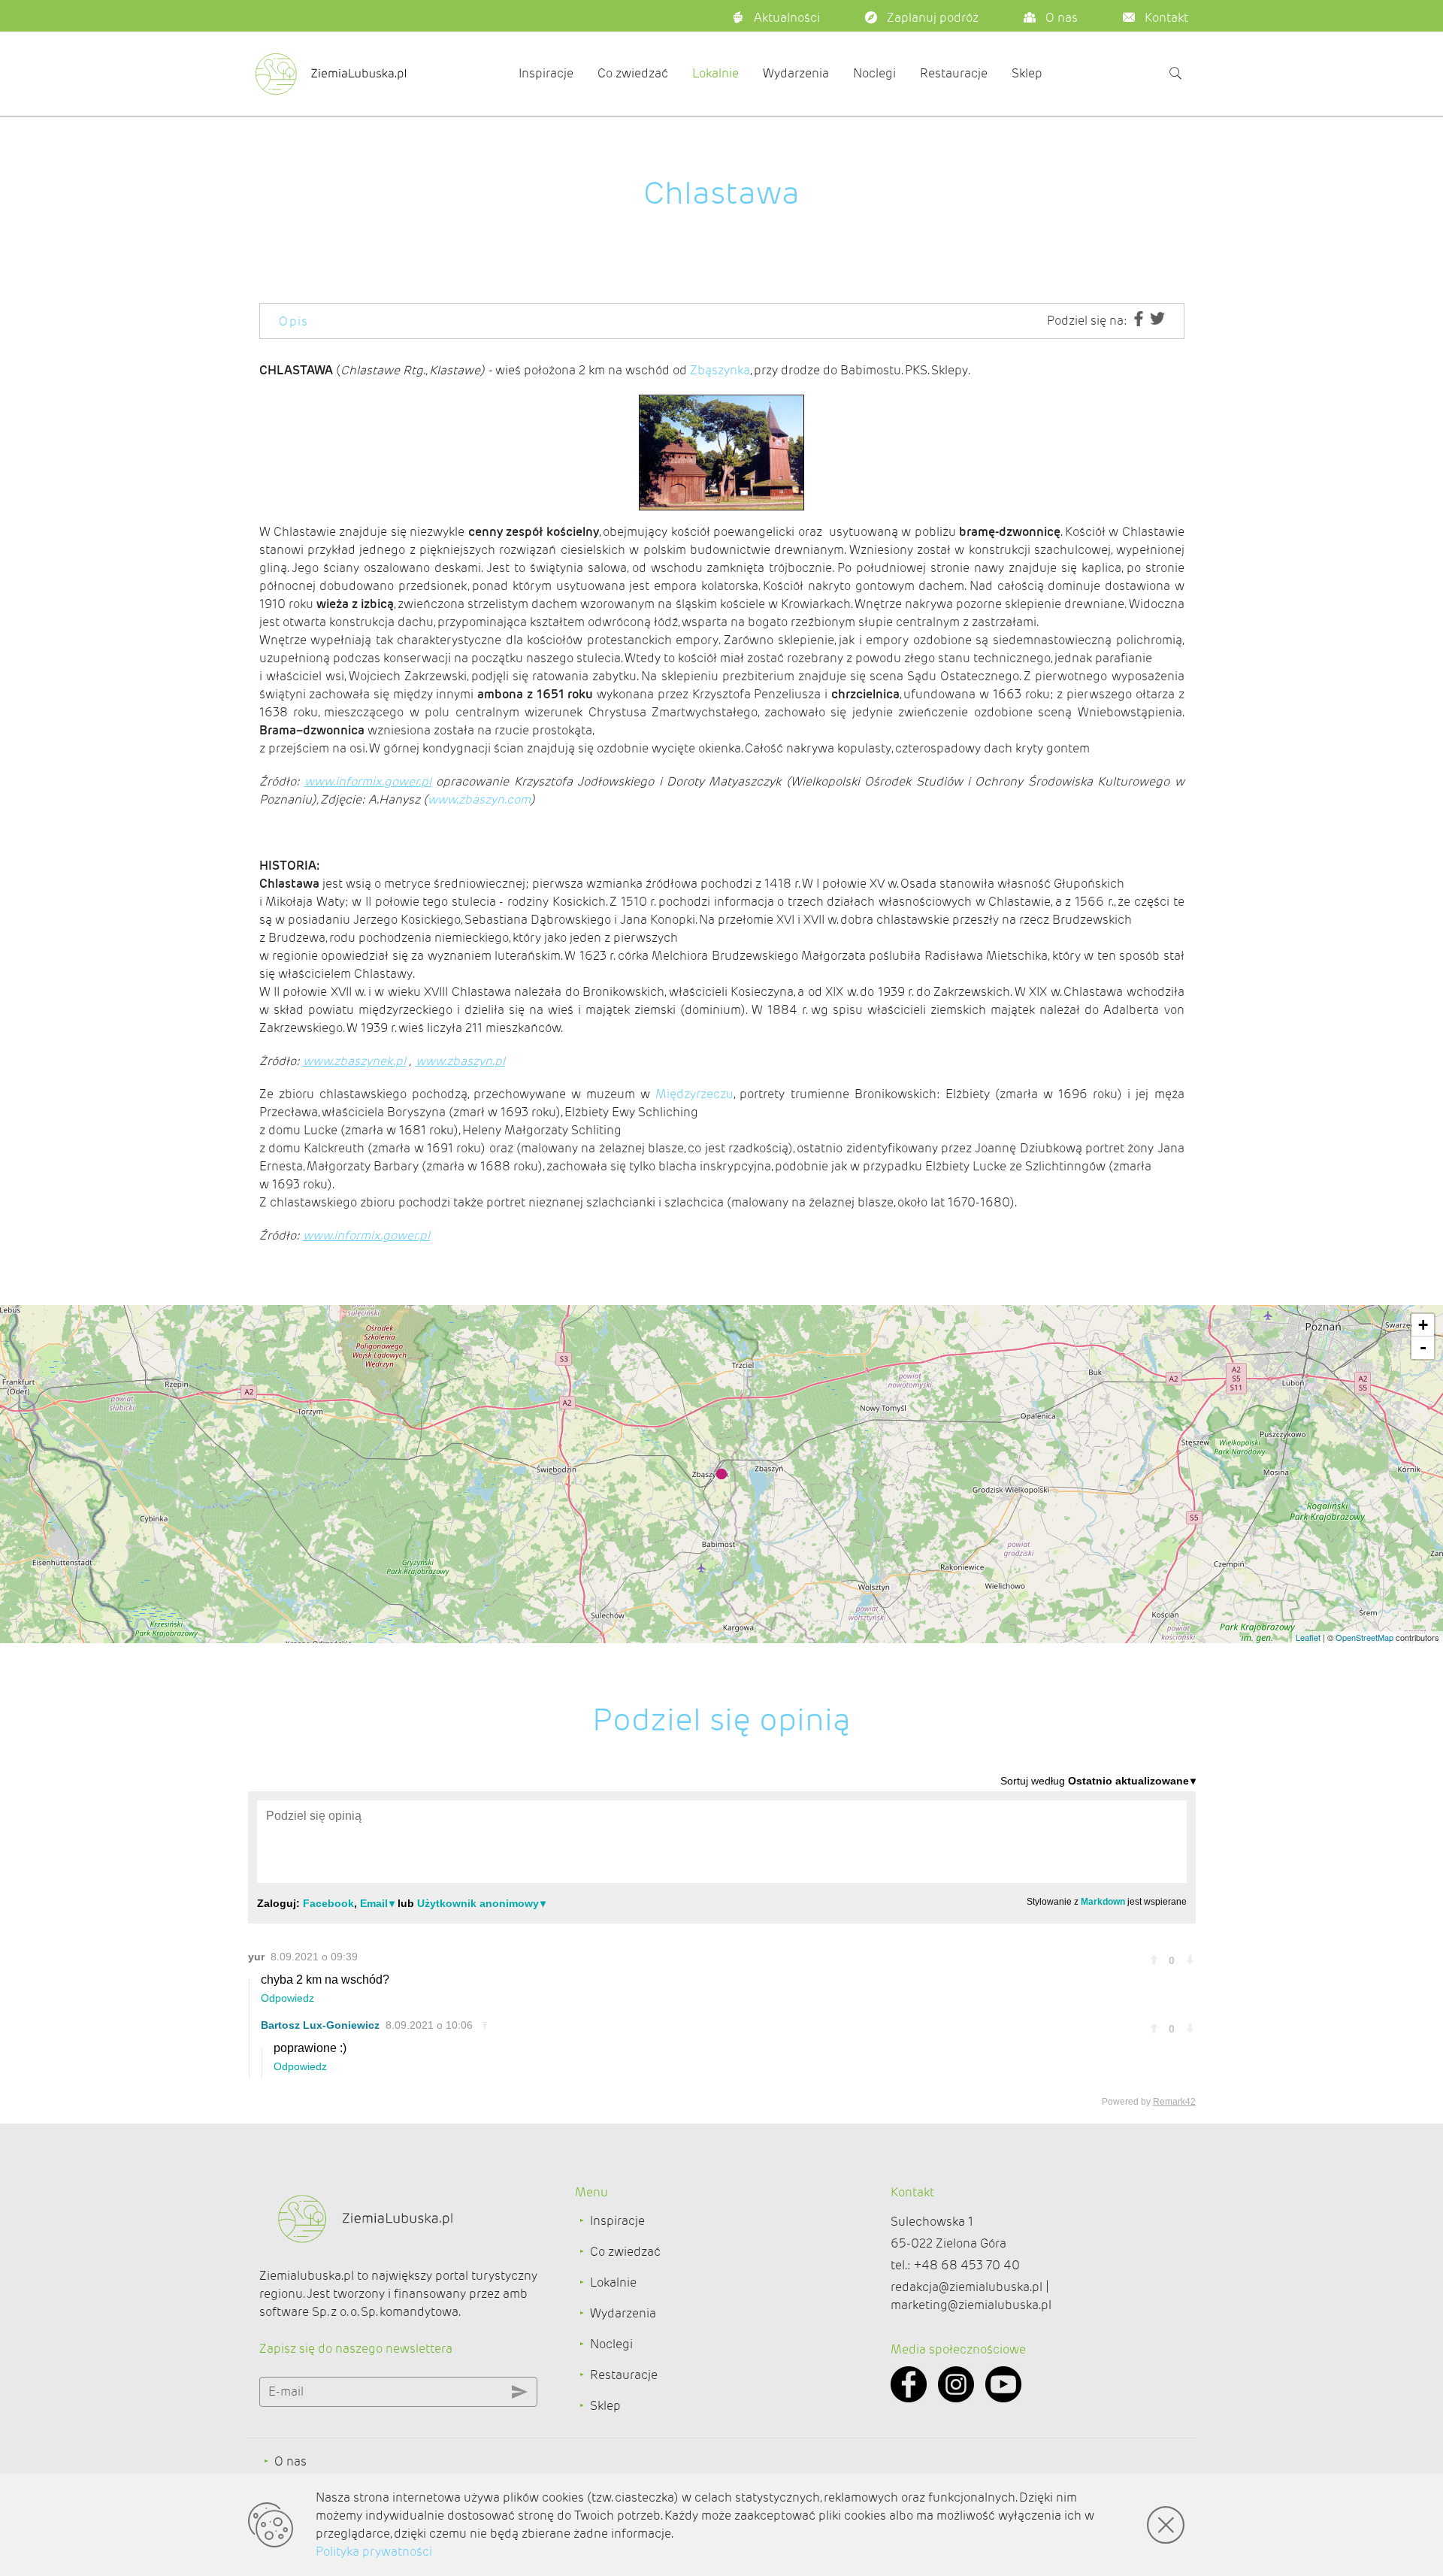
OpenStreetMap (1364, 1637)
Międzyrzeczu (694, 1094)
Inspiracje (546, 73)
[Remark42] (722, 1940)
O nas (290, 2461)
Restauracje (954, 73)
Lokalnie (715, 73)
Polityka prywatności (374, 2552)
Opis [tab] (294, 321)
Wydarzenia (796, 73)
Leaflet (1308, 1637)
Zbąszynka (720, 370)
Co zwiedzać (633, 73)
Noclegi (874, 73)
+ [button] (1423, 1325)
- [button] (1423, 1347)
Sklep (1027, 73)
